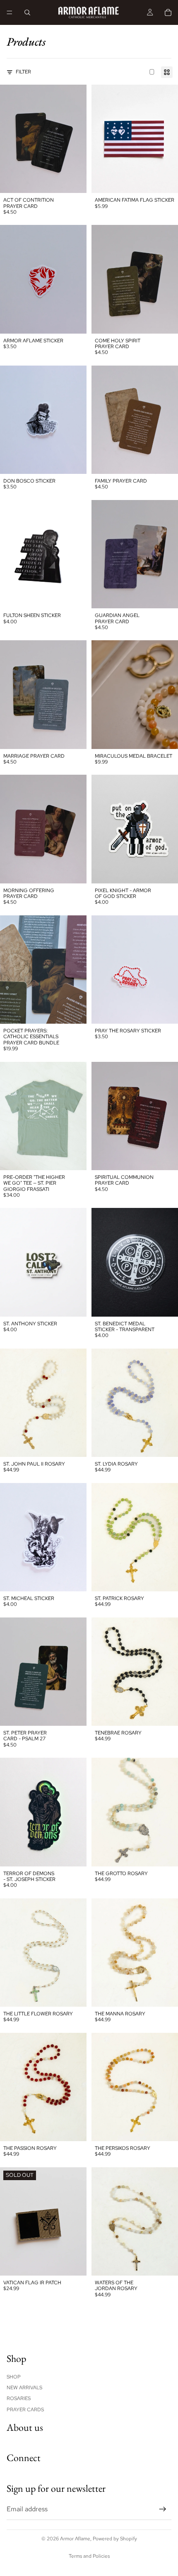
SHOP (14, 2377)
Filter (23, 72)
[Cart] (168, 12)
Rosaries (19, 2399)
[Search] (27, 12)
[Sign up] (163, 2509)
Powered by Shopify (115, 2539)
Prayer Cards (25, 2410)
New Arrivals (24, 2388)
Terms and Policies (89, 2556)
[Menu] (10, 12)
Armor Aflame (75, 2539)
